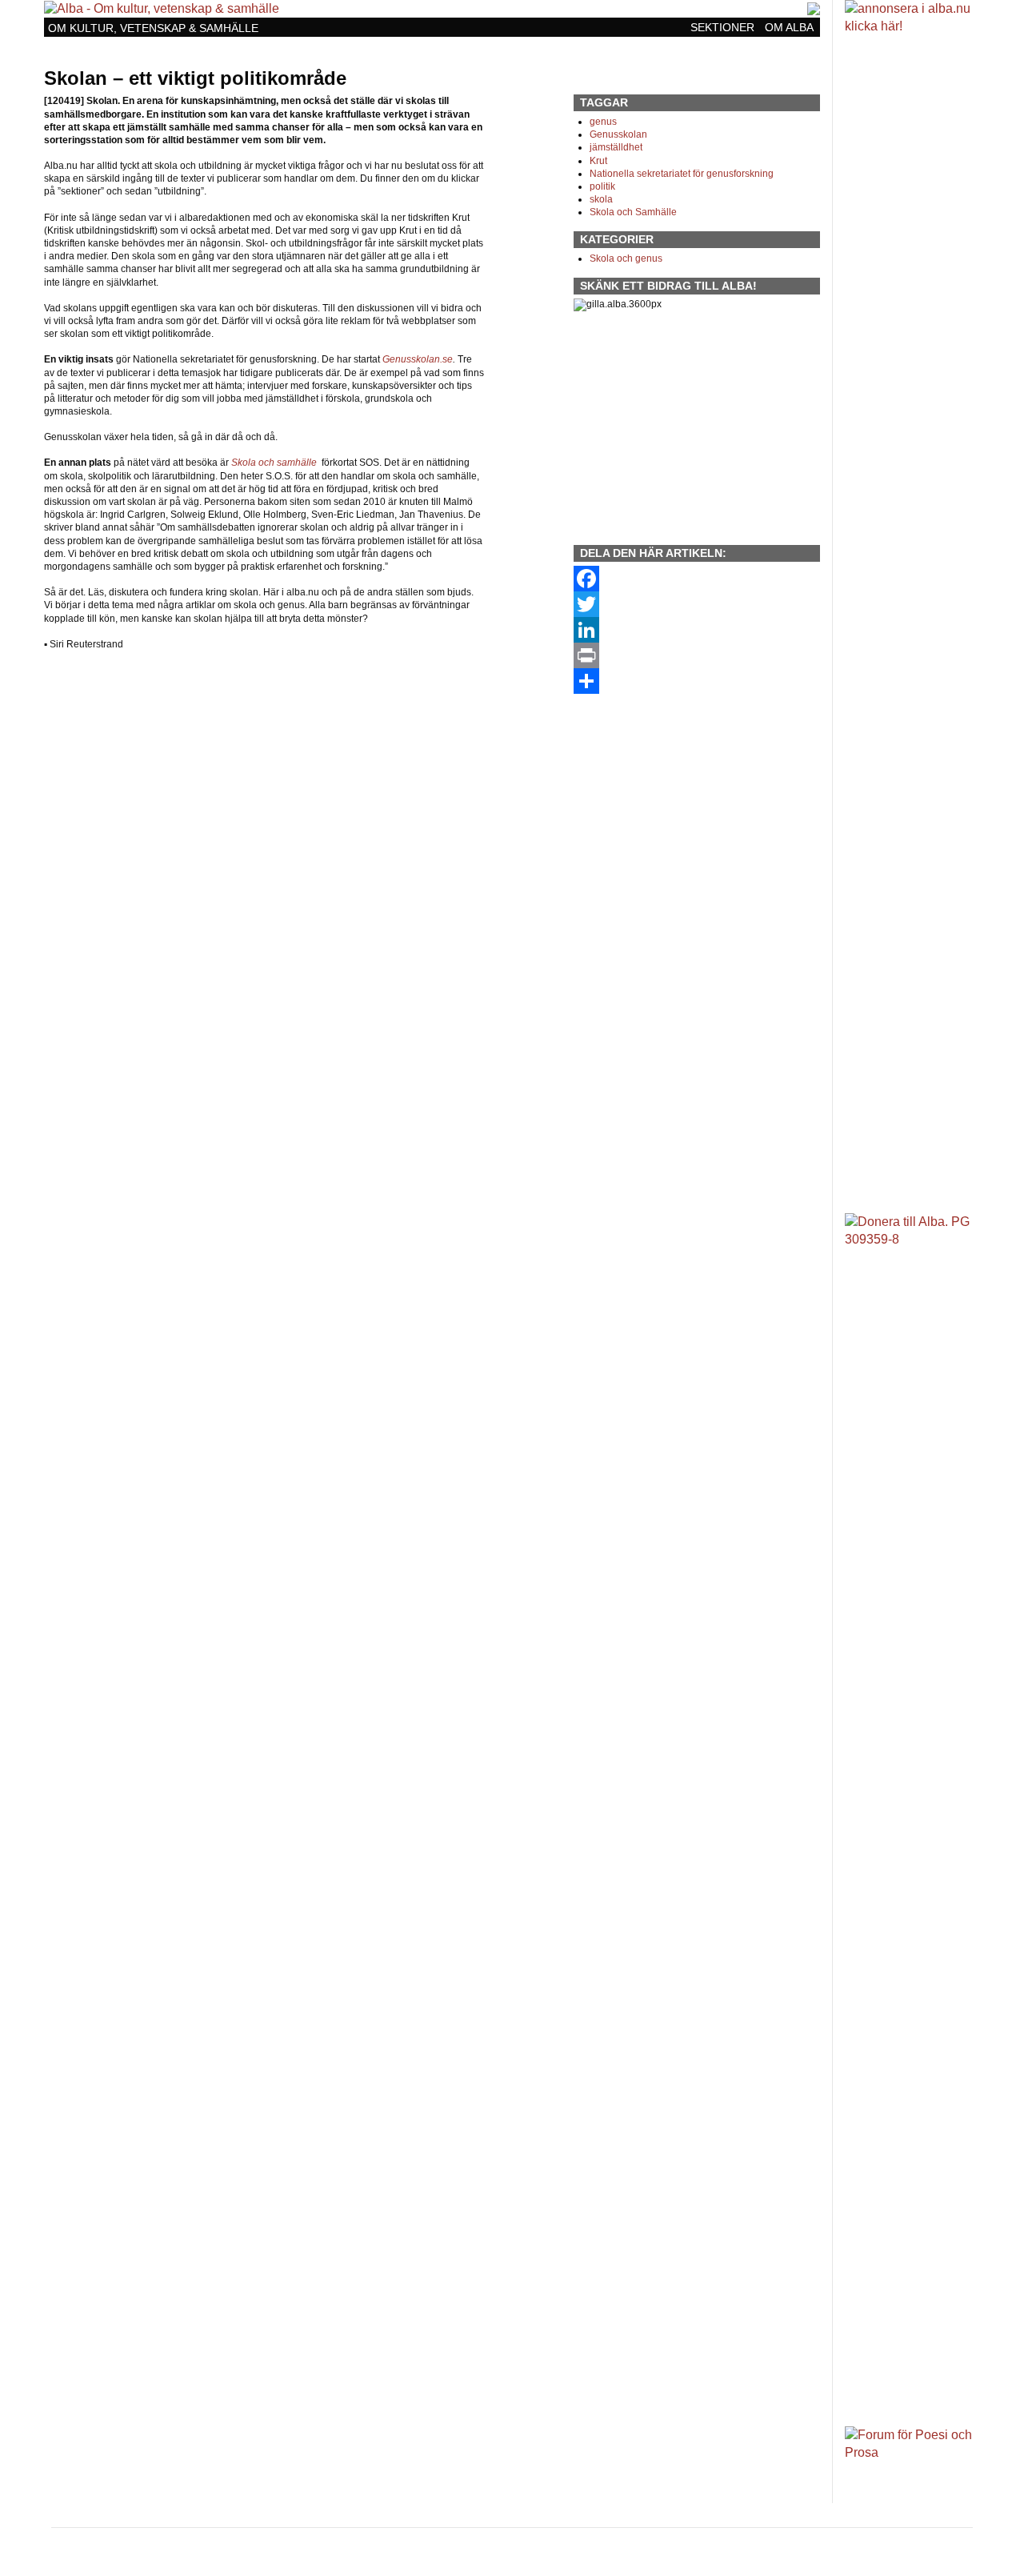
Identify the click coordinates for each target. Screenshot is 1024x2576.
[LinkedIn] (697, 630)
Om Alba (789, 28)
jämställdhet (616, 147)
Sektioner (722, 28)
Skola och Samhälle (633, 212)
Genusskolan (618, 134)
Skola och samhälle (274, 463)
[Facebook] (697, 579)
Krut (598, 161)
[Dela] (697, 681)
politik (602, 186)
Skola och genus (626, 258)
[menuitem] (724, 27)
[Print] (697, 655)
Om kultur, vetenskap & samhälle (153, 28)
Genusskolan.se (418, 359)
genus (603, 122)
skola (601, 199)
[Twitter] (697, 604)
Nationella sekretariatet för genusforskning (682, 174)
